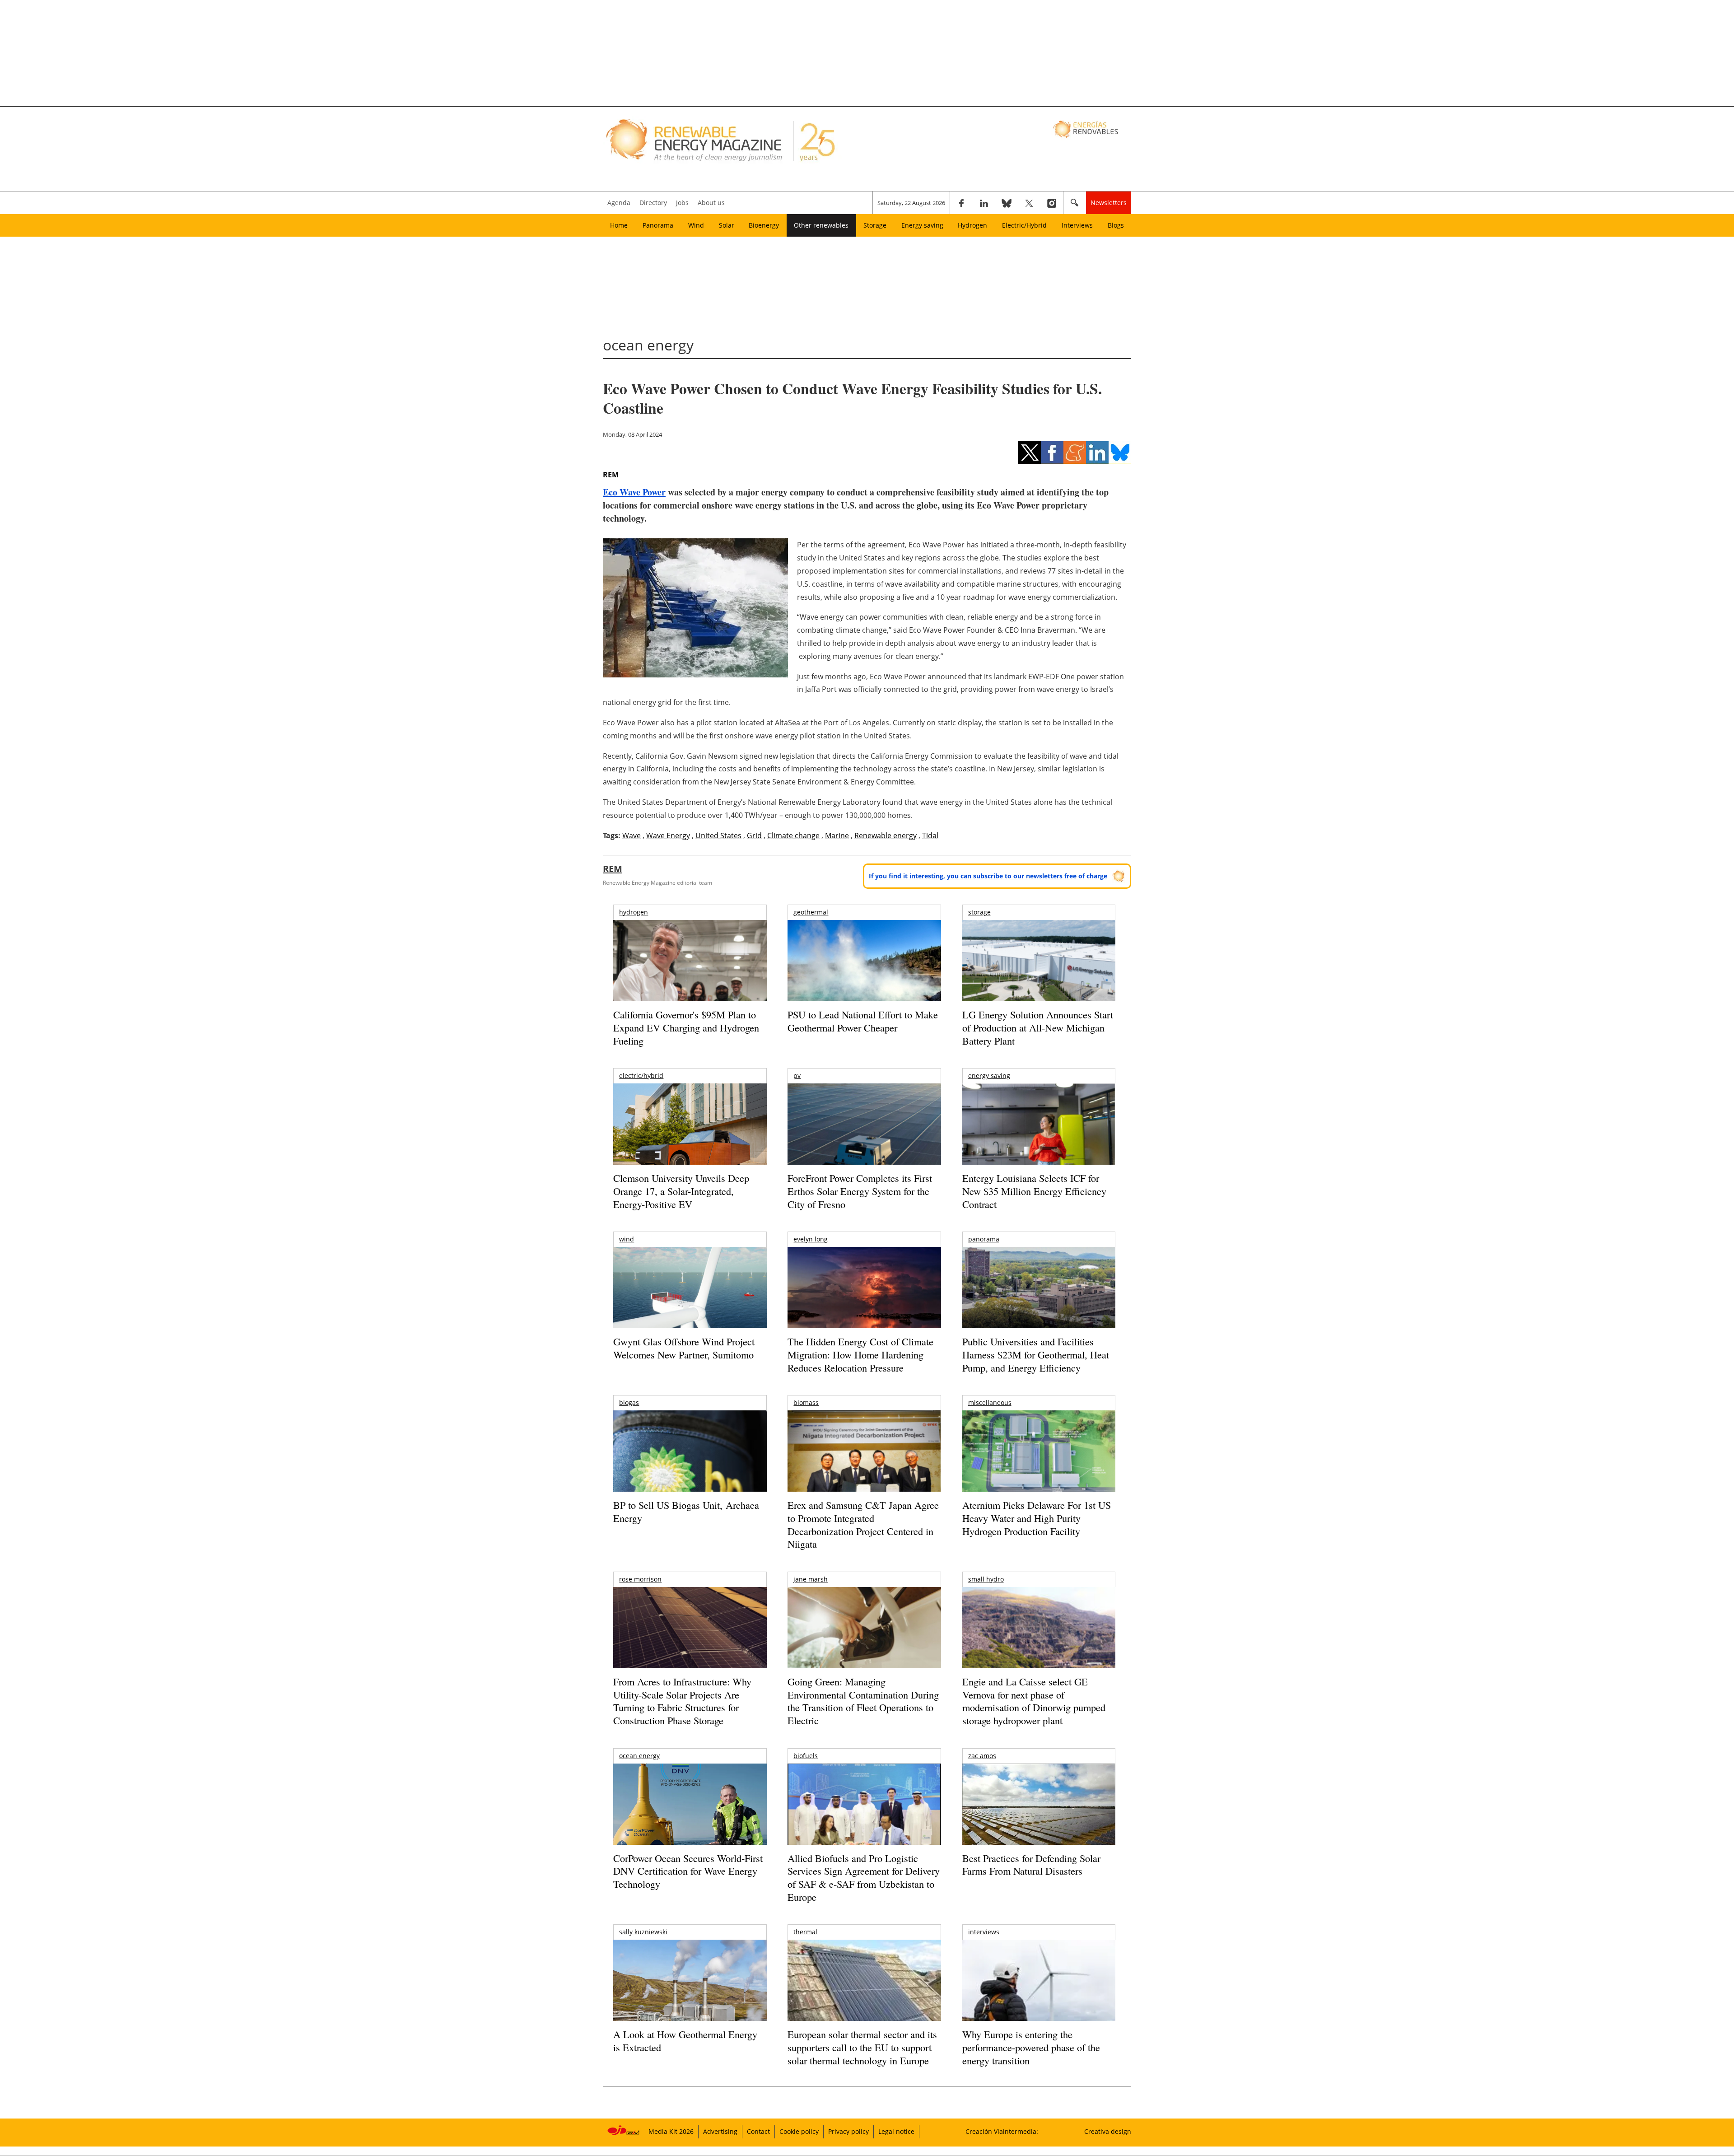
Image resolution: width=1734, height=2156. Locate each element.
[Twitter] (1029, 203)
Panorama (658, 225)
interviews (984, 1932)
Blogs (1116, 225)
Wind (696, 225)
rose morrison (640, 1579)
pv (797, 1076)
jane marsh (811, 1579)
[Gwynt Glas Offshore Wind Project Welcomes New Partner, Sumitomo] (690, 1298)
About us (711, 203)
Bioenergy (764, 225)
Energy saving (922, 225)
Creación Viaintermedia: (1002, 2131)
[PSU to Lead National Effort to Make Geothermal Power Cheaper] (864, 973)
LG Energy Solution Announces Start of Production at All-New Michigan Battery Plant (1038, 1027)
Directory (653, 203)
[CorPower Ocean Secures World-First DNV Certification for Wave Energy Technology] (690, 1831)
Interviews (1077, 225)
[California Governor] (690, 978)
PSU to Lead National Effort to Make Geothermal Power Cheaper (863, 1021)
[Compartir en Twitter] (1030, 453)
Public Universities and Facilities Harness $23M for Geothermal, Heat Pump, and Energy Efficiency (1036, 1354)
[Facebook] (961, 203)
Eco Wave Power (634, 492)
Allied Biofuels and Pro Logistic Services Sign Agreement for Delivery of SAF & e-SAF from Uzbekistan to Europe (864, 1878)
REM (611, 475)
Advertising (720, 2131)
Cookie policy (799, 2131)
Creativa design (1108, 2131)
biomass (806, 1402)
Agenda (619, 203)
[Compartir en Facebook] (1052, 453)
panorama (984, 1239)
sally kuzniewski (643, 1932)
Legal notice (896, 2131)
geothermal (811, 912)
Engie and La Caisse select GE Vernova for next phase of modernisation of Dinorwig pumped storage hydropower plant (1034, 1701)
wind (627, 1239)
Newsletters (1109, 203)
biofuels (806, 1756)
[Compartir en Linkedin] (1097, 453)
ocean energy (639, 1756)
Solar (727, 225)
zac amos (982, 1756)
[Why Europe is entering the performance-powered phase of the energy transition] (1039, 1993)
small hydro (986, 1579)
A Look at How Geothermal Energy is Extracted (685, 2041)
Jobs (682, 203)
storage (979, 912)
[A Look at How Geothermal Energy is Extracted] (690, 1998)
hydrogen (634, 912)
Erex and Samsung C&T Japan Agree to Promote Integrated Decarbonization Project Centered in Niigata (863, 1524)
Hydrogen (972, 225)
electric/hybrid (641, 1076)
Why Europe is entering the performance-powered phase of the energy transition (1031, 2047)
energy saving (989, 1076)
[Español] (1087, 129)
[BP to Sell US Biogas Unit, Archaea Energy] (690, 1485)
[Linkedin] (984, 203)
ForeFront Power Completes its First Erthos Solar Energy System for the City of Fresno (860, 1191)
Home (619, 225)
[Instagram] (1052, 203)
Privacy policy (848, 2131)
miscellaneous (990, 1402)
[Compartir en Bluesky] (1120, 453)
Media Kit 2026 (671, 2131)
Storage (875, 225)
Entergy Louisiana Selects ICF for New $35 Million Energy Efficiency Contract (1034, 1191)
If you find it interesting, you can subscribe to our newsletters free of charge (988, 876)
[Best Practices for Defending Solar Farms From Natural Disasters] (1039, 1817)
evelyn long (811, 1239)
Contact (758, 2131)
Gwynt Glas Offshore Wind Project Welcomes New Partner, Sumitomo (684, 1348)
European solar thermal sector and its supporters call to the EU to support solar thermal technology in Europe (862, 2047)
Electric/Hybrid (1024, 225)
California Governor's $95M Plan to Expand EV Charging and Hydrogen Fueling (686, 1027)
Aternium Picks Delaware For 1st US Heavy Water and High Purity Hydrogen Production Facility (1037, 1518)
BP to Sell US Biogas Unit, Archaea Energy (686, 1512)
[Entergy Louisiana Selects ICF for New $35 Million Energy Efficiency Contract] (1039, 1134)
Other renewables (821, 225)
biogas (629, 1402)
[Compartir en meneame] (1075, 453)
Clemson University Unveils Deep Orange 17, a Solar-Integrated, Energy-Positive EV (681, 1191)
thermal (805, 1932)
